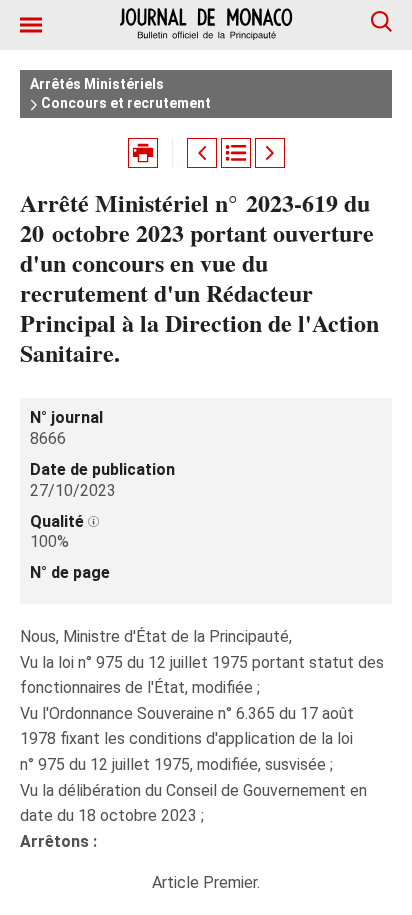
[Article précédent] (202, 153)
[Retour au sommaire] (236, 153)
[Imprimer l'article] (143, 153)
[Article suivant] (270, 153)
